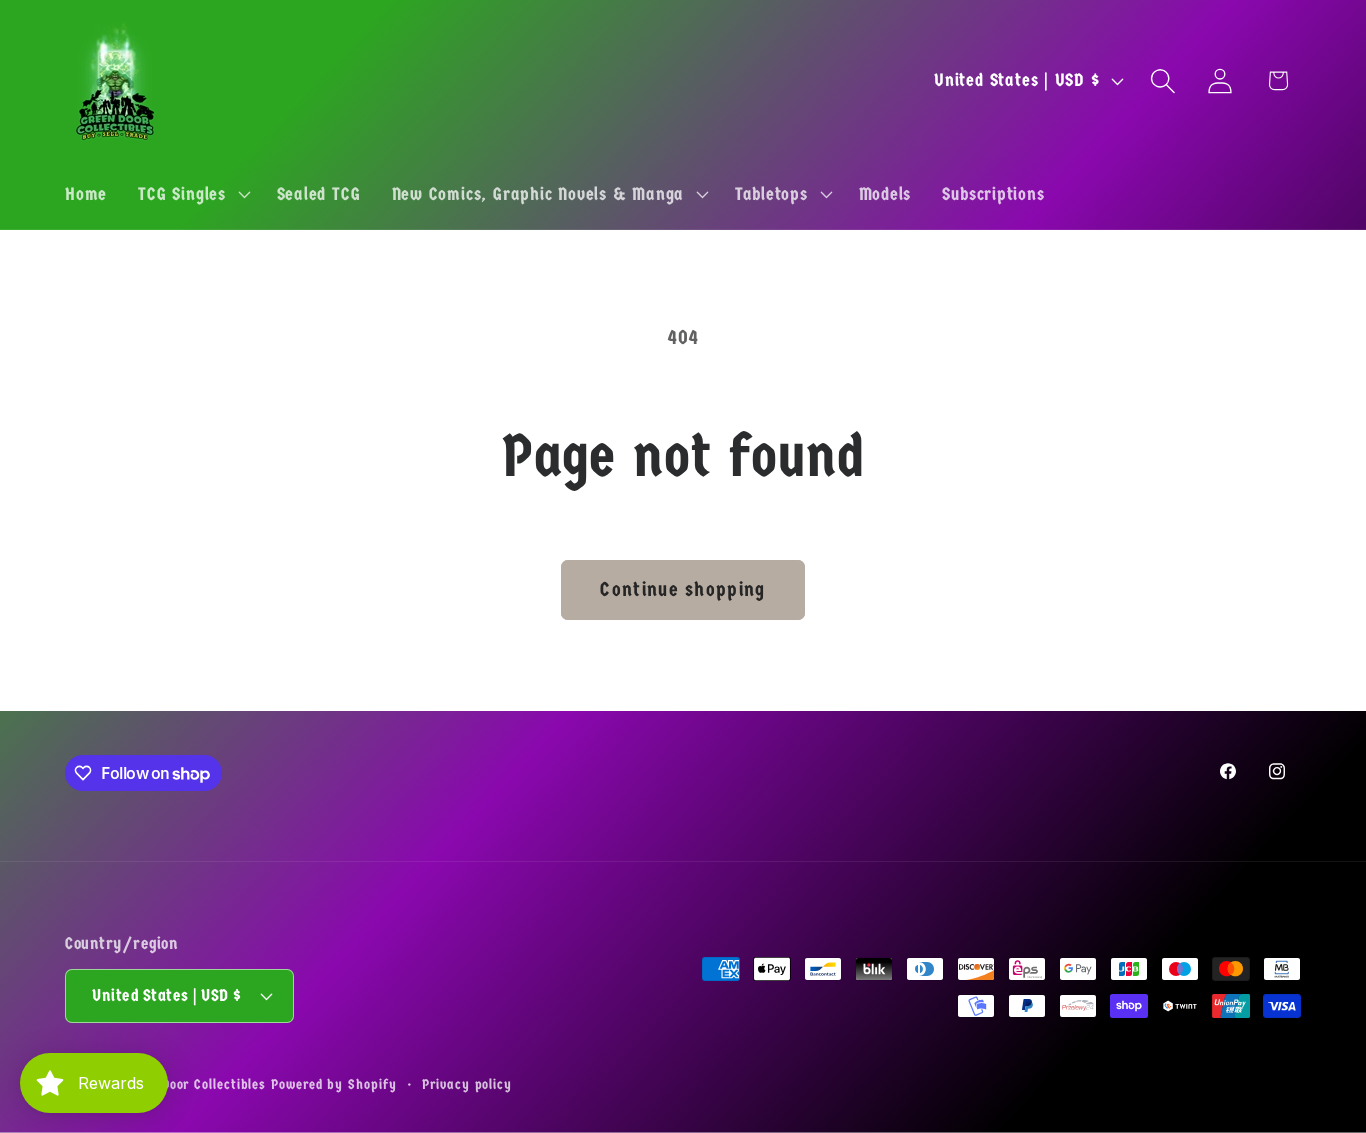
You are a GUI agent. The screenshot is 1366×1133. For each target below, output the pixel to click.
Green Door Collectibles (193, 1084)
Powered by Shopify (333, 1084)
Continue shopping (682, 589)
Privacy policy (467, 1084)
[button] (192, 194)
